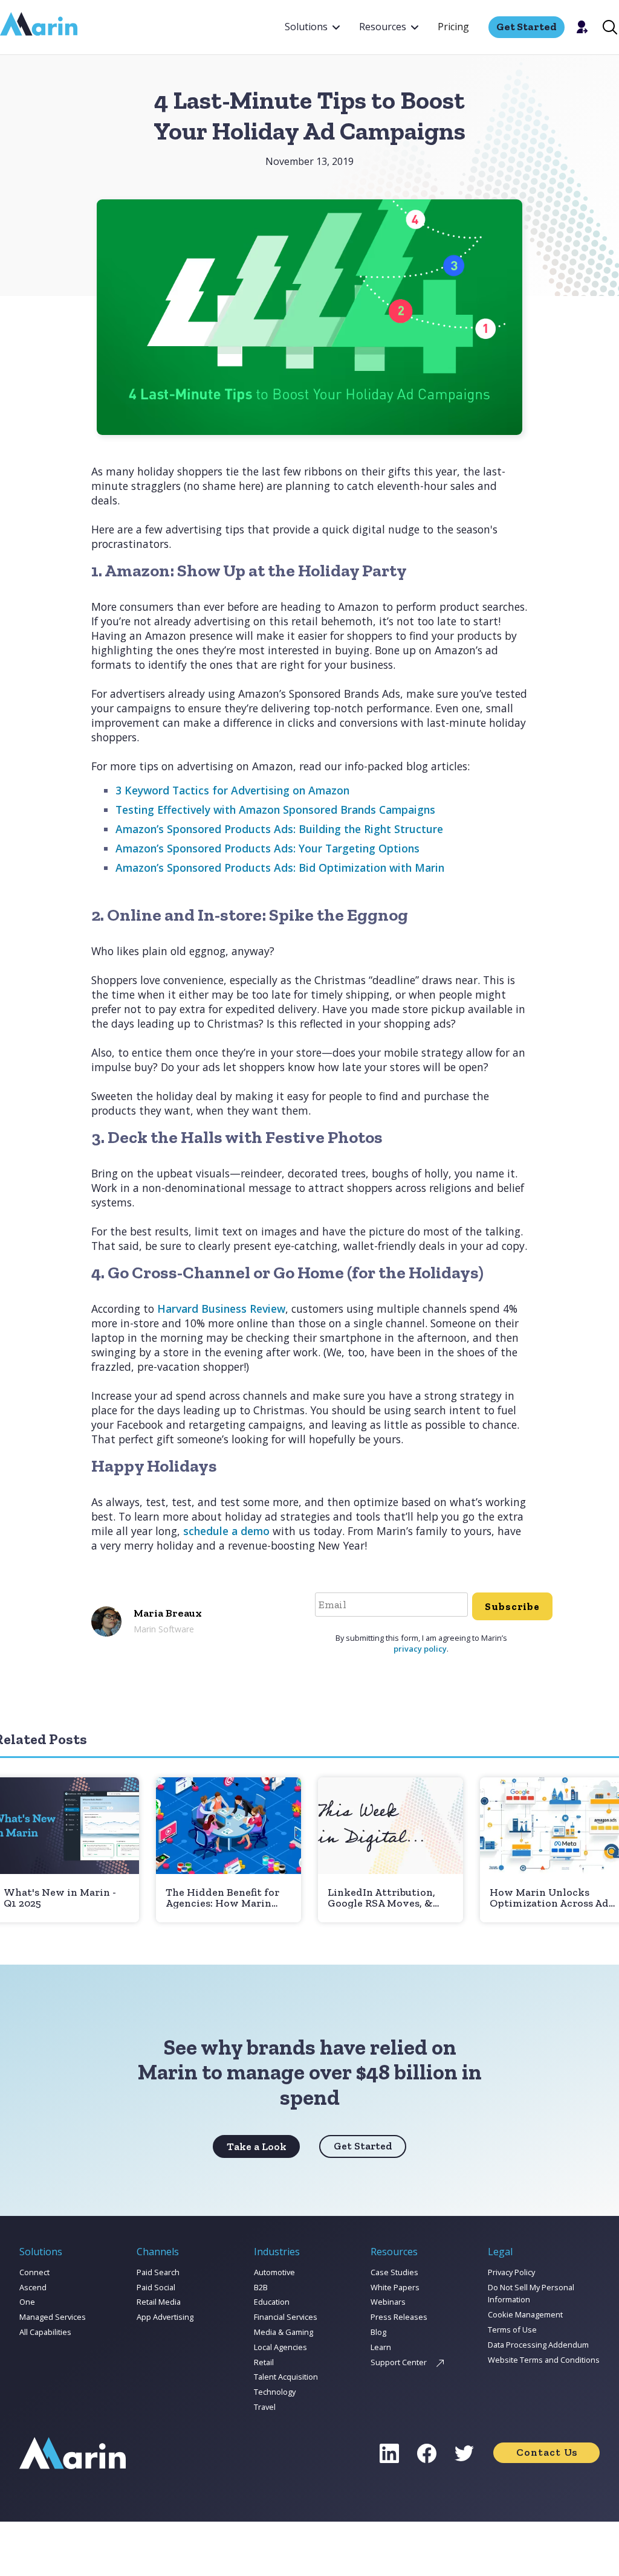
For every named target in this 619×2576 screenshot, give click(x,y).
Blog (378, 2332)
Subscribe (512, 1606)
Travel (265, 2407)
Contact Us (547, 2452)
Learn (381, 2347)
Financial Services (286, 2317)
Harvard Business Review (221, 1309)
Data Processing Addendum (538, 2345)
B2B (261, 2287)
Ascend (33, 2287)
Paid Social (156, 2287)
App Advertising (165, 2317)
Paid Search (158, 2272)
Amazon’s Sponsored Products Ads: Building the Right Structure (279, 829)
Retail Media (159, 2302)
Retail (264, 2362)
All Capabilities (45, 2332)
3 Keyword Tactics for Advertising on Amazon (232, 790)
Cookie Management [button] (525, 2314)
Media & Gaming (284, 2332)
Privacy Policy (511, 2272)
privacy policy (420, 1649)
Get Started (363, 2146)
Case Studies (394, 2272)
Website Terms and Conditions (544, 2360)
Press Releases (399, 2317)
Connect (34, 2272)
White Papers (395, 2287)
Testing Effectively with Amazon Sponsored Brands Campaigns (275, 810)
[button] (312, 27)
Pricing (453, 27)
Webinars (388, 2302)
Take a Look (257, 2146)
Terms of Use (512, 2330)
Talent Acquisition (286, 2377)
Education (272, 2302)
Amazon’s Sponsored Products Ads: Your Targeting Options (267, 848)
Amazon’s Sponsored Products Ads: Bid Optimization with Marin (280, 868)
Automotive (274, 2272)
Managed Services (53, 2317)
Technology (275, 2392)
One (27, 2302)
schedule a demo (226, 1531)
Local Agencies (280, 2347)
